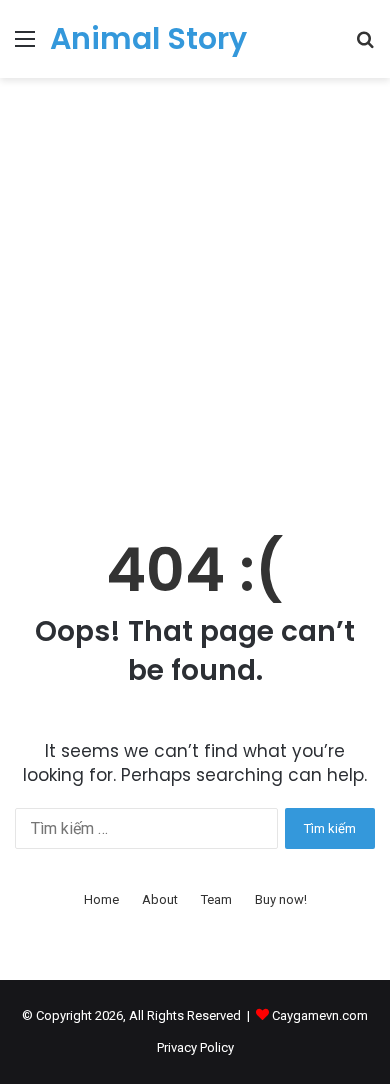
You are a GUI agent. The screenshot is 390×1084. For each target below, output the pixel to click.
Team (216, 899)
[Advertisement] (195, 303)
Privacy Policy (195, 1047)
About (160, 899)
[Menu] (25, 46)
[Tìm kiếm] (365, 46)
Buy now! (281, 899)
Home (101, 899)
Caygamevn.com (320, 1015)
